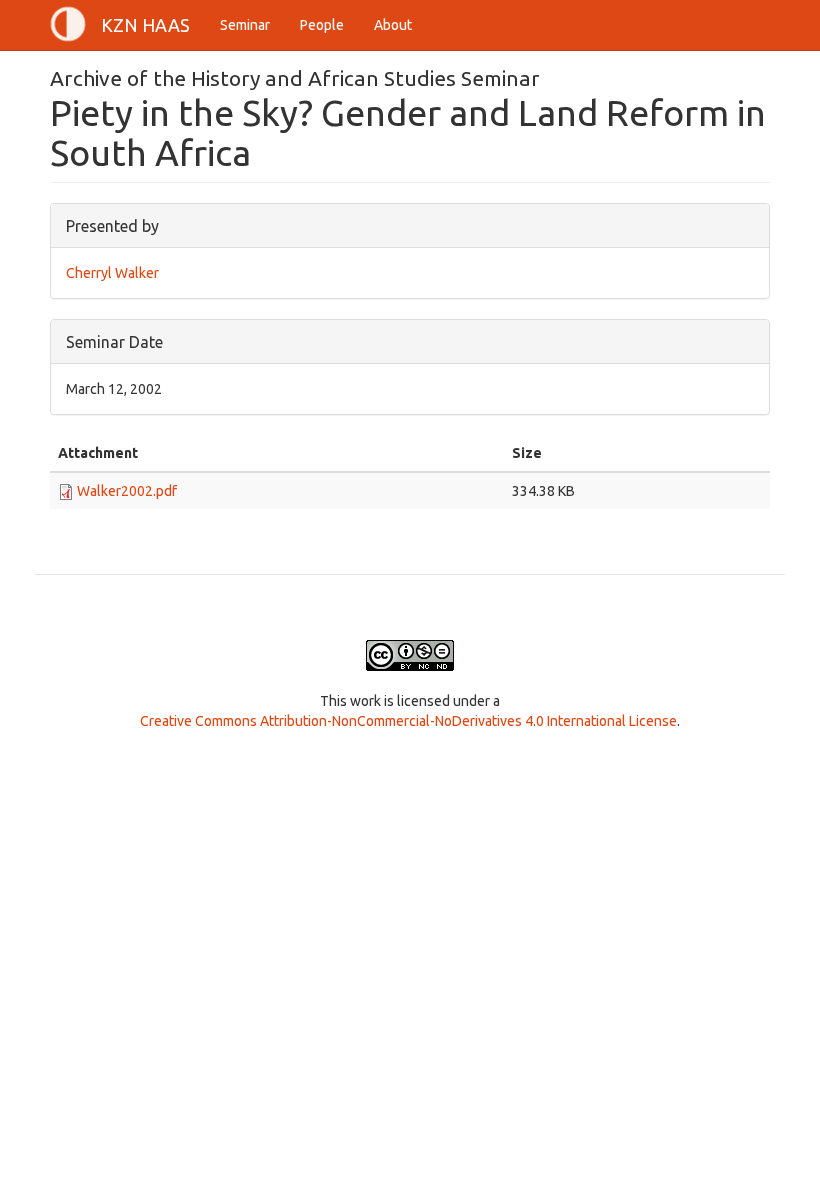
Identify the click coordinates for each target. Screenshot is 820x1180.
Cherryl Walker (112, 273)
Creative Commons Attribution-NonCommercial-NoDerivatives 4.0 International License (408, 721)
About (393, 25)
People (322, 25)
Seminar (245, 25)
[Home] (75, 24)
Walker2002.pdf (127, 491)
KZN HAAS (145, 25)
